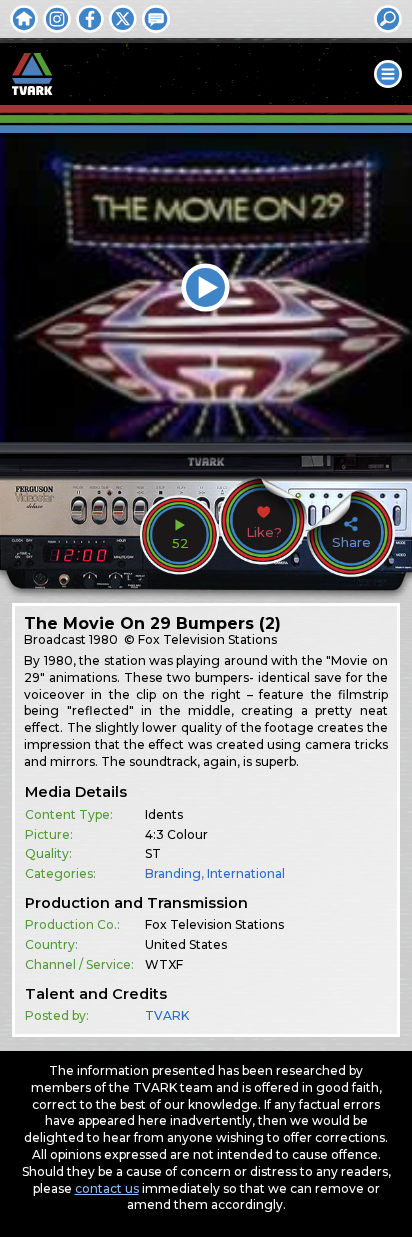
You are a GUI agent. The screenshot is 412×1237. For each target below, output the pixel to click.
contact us (107, 1188)
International (246, 873)
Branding (173, 873)
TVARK (167, 1015)
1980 (103, 639)
